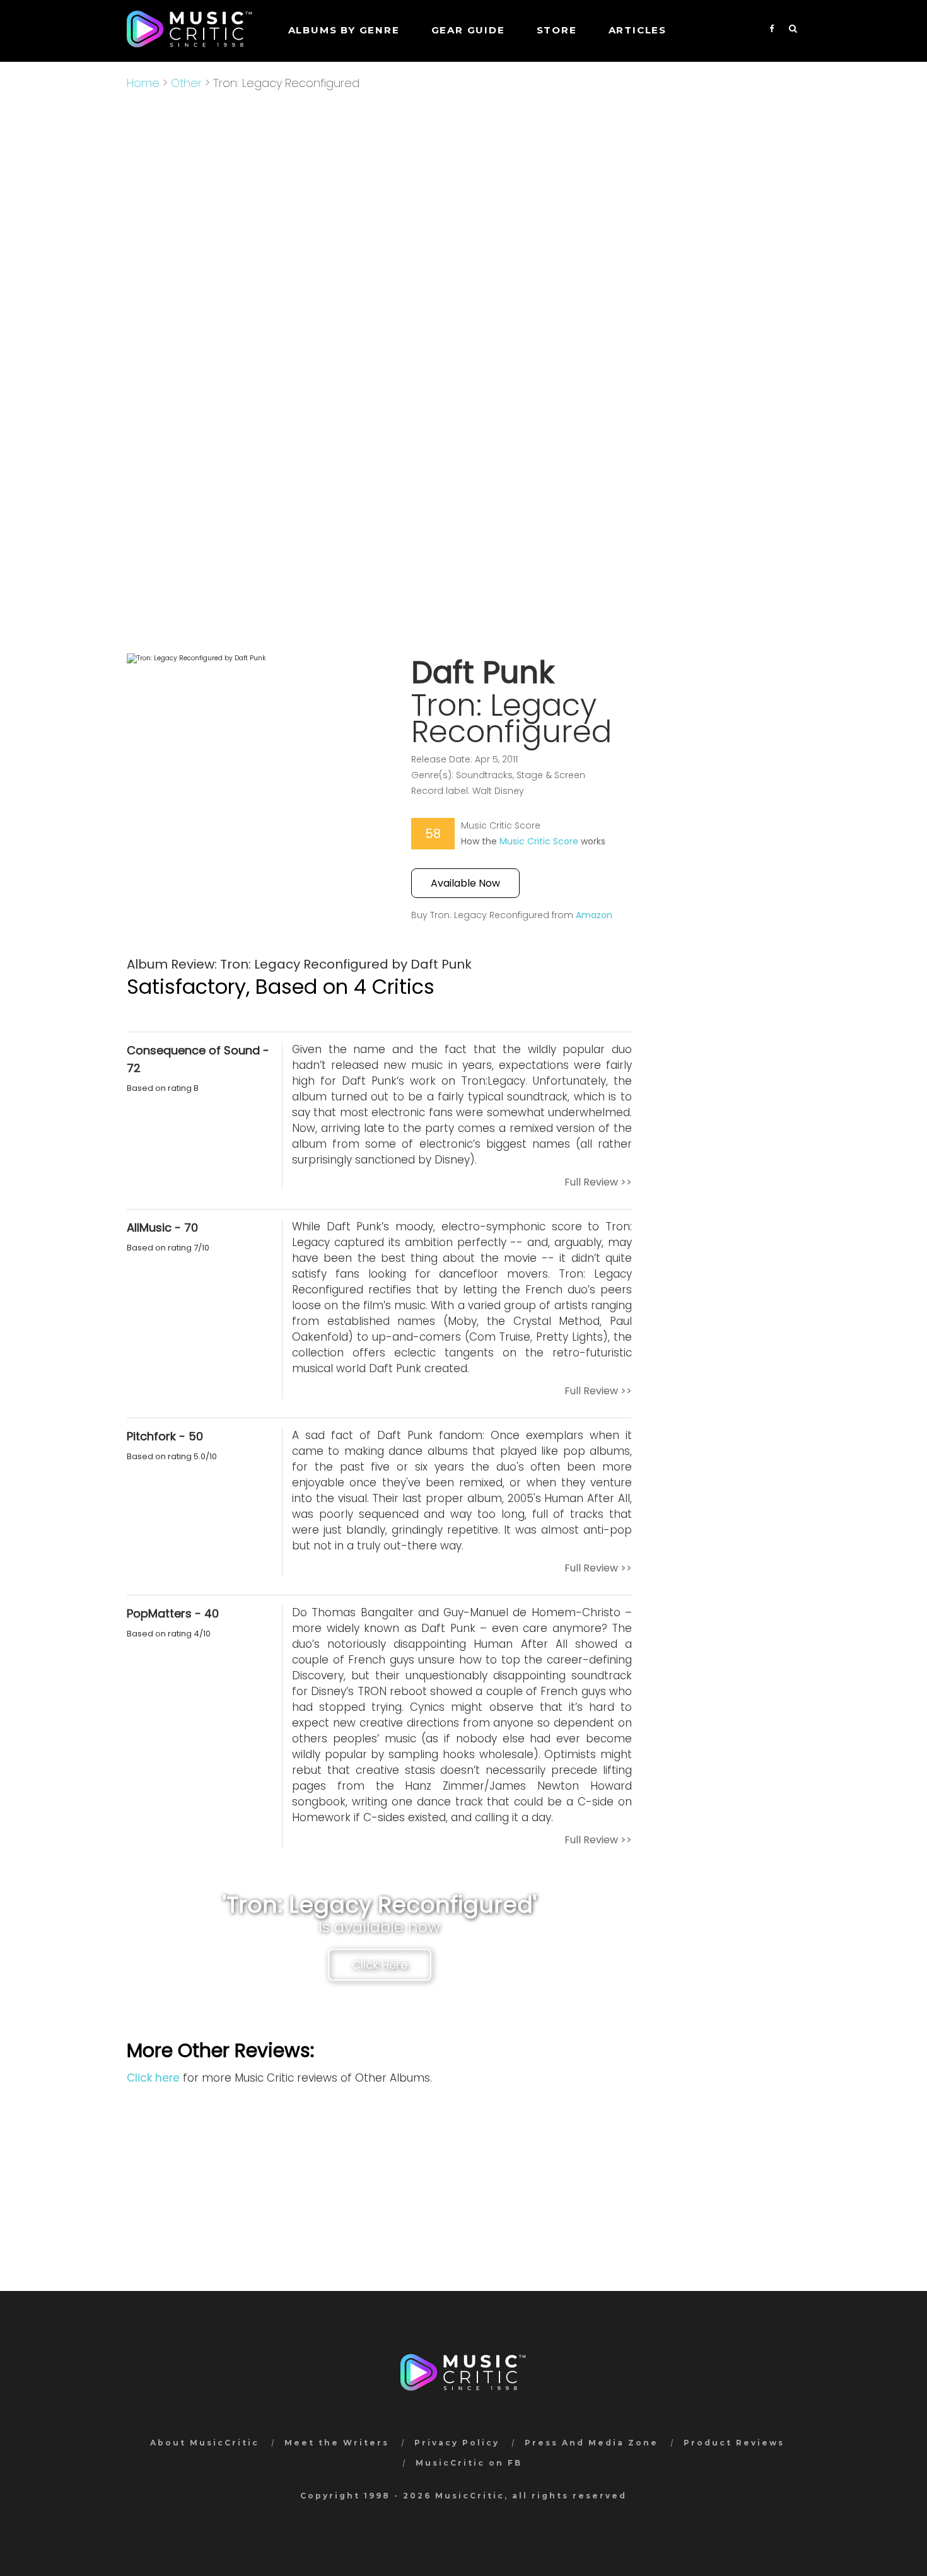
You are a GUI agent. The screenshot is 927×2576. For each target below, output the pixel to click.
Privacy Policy (457, 2443)
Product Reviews (734, 2443)
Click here (153, 2078)
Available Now (465, 883)
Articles (638, 30)
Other (186, 83)
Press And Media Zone (592, 2443)
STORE (557, 30)
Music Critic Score (539, 841)
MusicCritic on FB (469, 2463)
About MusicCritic (205, 2443)
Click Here (380, 1965)
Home (143, 83)
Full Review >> (598, 1182)
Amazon (594, 915)
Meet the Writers (337, 2443)
